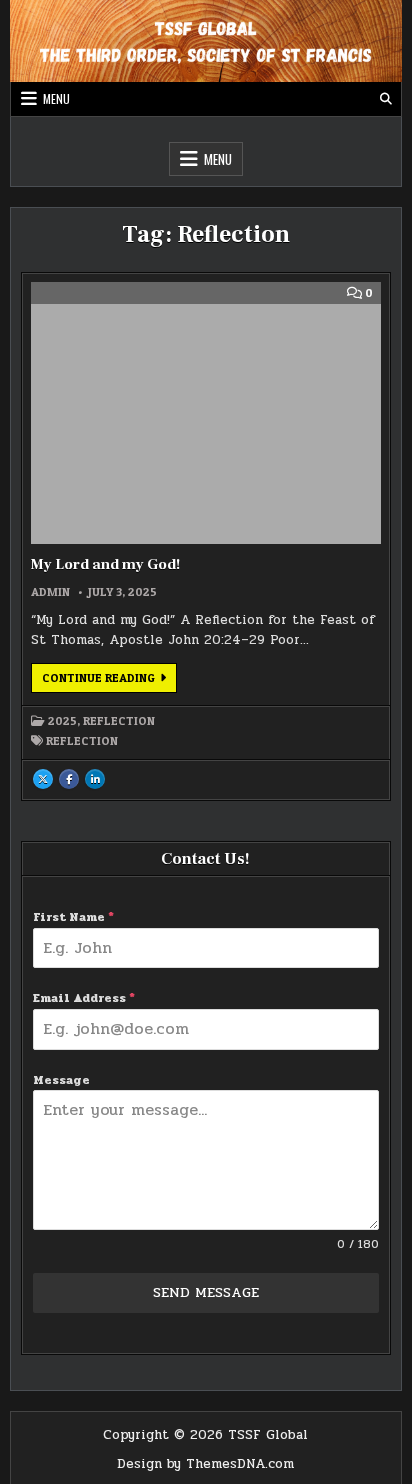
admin (50, 592)
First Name (73, 917)
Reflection (119, 721)
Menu (56, 98)
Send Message (206, 1292)
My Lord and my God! (105, 564)
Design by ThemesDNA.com (205, 1464)
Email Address (84, 998)
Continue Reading (109, 681)
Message (61, 1080)
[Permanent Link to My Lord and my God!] (205, 413)
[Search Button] (386, 99)
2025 (62, 721)
